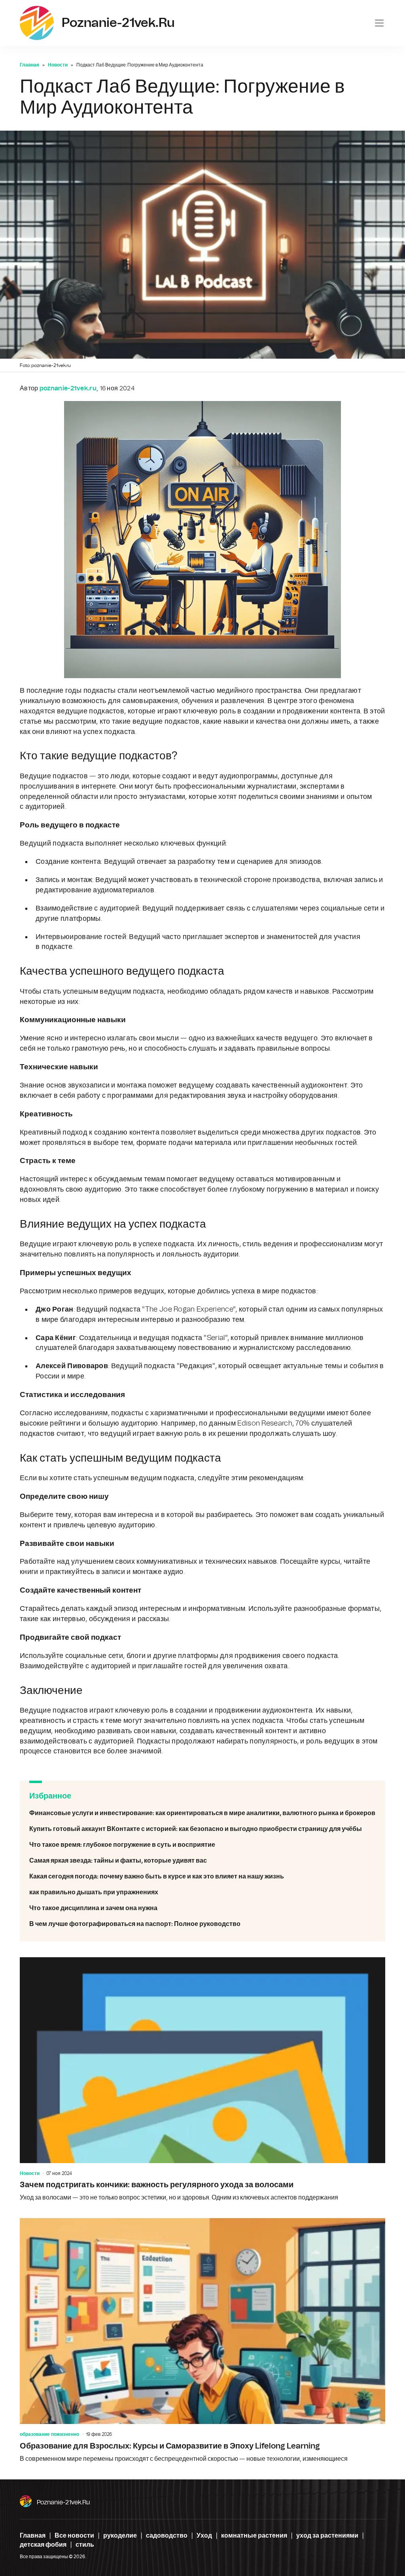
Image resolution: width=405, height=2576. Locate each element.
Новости (58, 65)
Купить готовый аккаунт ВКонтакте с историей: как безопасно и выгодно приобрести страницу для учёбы (202, 1829)
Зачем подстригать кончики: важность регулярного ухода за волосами (202, 2080)
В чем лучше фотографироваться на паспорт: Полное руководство (202, 1924)
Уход (204, 2536)
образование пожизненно (49, 2434)
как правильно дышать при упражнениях (202, 1892)
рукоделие (120, 2536)
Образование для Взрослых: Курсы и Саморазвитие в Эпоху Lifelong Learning (202, 2341)
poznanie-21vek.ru (63, 2502)
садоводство (167, 2536)
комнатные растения (254, 2536)
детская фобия (43, 2545)
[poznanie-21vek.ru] (37, 23)
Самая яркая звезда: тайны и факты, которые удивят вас (202, 1861)
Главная (29, 65)
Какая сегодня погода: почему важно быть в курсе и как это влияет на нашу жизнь (202, 1876)
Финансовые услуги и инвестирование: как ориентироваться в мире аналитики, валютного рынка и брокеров (202, 1813)
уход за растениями (327, 2536)
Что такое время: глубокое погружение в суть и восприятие (202, 1845)
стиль (85, 2545)
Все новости (74, 2536)
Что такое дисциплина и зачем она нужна (202, 1908)
